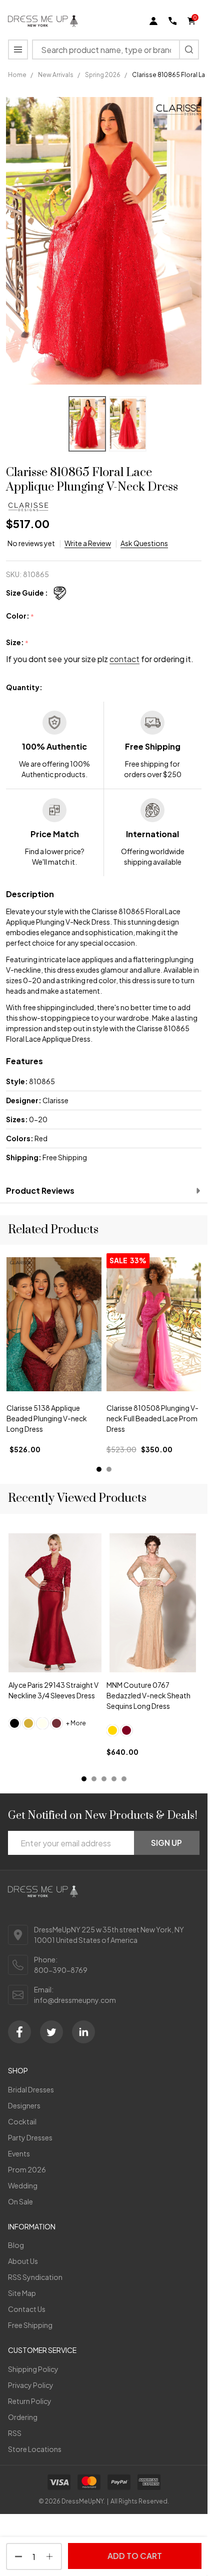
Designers (24, 2105)
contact (124, 659)
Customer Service (42, 2350)
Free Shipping (30, 2325)
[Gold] (28, 1723)
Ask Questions (144, 543)
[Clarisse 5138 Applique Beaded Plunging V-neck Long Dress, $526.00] (54, 1324)
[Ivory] (42, 1723)
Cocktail (22, 2121)
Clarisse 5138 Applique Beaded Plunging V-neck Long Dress (47, 1418)
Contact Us (27, 2309)
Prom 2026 (27, 2169)
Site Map (22, 2293)
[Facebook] (19, 2032)
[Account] (153, 21)
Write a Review (88, 543)
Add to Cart (135, 2556)
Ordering (23, 2417)
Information (32, 2226)
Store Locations (35, 2449)
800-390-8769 (61, 1970)
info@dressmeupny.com (75, 2000)
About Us (23, 2261)
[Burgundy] (126, 1730)
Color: (20, 616)
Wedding (23, 2185)
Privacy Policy (31, 2385)
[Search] (189, 50)
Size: (17, 643)
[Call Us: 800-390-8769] (172, 21)
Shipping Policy (33, 2369)
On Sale (20, 2201)
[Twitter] (51, 2032)
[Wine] (56, 1723)
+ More (76, 1723)
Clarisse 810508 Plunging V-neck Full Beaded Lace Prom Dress (152, 1418)
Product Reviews (40, 1190)
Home (17, 75)
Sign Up (166, 1843)
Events (19, 2153)
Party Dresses (30, 2137)
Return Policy (30, 2401)
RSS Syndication (35, 2277)
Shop (18, 2070)
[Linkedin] (83, 2032)
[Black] (14, 1723)
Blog (16, 2245)
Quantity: (24, 687)
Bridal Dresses (31, 2089)
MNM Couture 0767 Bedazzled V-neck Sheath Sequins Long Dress (148, 1695)
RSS (15, 2433)
